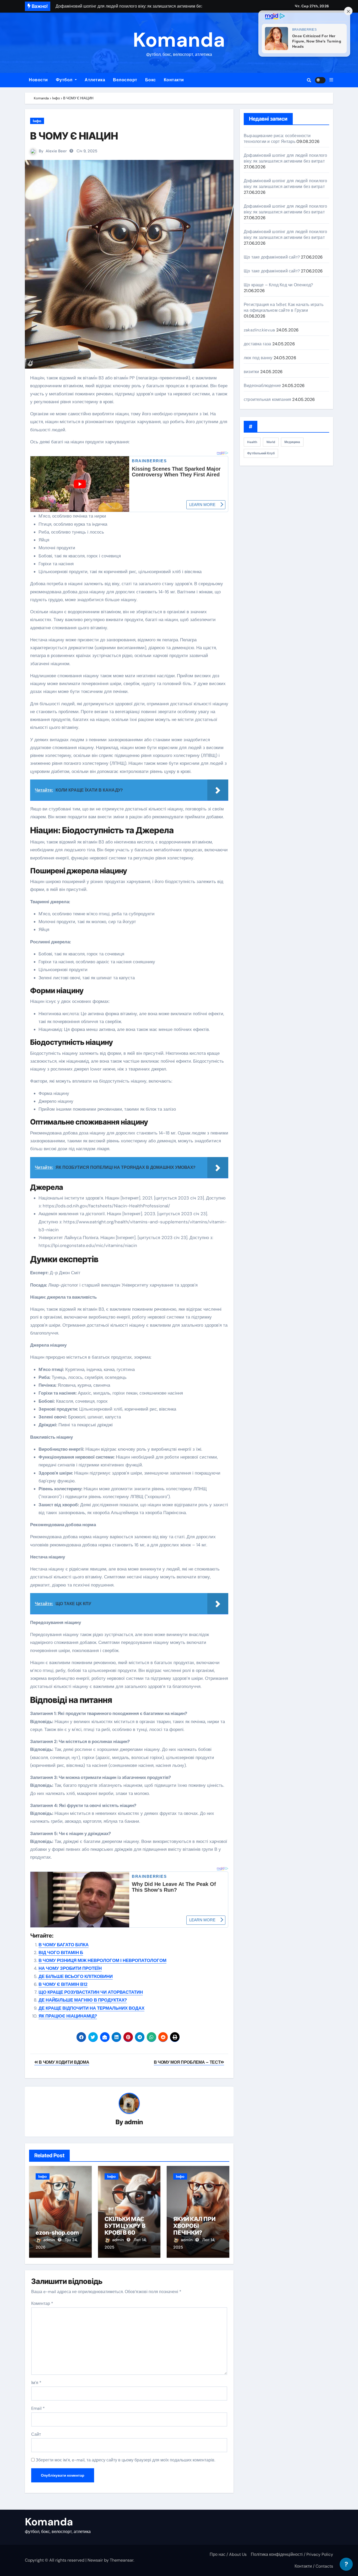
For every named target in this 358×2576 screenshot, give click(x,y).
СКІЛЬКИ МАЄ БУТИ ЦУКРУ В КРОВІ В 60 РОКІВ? (125, 2229)
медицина (292, 442)
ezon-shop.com (57, 2233)
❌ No (328, 2557)
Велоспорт (125, 80)
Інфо (37, 121)
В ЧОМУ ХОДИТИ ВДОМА (64, 2062)
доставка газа (257, 344)
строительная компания (267, 399)
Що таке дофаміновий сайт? (272, 257)
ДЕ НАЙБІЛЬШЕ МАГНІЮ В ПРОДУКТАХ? (83, 2000)
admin (134, 2122)
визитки (251, 372)
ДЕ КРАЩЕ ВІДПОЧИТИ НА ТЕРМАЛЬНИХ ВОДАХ (91, 2008)
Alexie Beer (56, 151)
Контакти (174, 80)
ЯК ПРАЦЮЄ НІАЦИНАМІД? (68, 2016)
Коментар (42, 2303)
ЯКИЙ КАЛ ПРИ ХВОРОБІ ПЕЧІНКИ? (194, 2226)
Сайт (36, 2434)
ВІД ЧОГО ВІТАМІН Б (61, 1953)
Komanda (179, 40)
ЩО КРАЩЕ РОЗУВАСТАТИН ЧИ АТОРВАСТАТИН (91, 1992)
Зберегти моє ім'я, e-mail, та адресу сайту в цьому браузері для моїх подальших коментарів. (125, 2460)
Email (38, 2408)
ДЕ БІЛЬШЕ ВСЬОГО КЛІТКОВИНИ (76, 1976)
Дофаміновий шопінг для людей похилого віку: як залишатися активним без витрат (285, 158)
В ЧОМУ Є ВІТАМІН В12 (63, 1984)
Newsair (95, 2560)
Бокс (151, 80)
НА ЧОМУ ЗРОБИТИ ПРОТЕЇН (70, 1968)
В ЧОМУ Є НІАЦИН (74, 136)
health (252, 442)
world (271, 442)
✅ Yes (294, 2557)
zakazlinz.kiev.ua (259, 330)
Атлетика (95, 80)
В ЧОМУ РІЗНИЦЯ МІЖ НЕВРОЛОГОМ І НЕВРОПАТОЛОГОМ (102, 1960)
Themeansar (122, 2560)
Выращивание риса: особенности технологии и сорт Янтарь (277, 139)
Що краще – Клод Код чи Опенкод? (278, 285)
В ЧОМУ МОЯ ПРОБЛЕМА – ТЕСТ (187, 2062)
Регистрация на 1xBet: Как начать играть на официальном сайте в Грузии (284, 307)
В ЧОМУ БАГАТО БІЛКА (64, 1945)
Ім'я (36, 2383)
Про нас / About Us (228, 2554)
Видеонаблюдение (262, 386)
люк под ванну (258, 358)
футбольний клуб (261, 453)
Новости (38, 80)
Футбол (65, 80)
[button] (331, 80)
